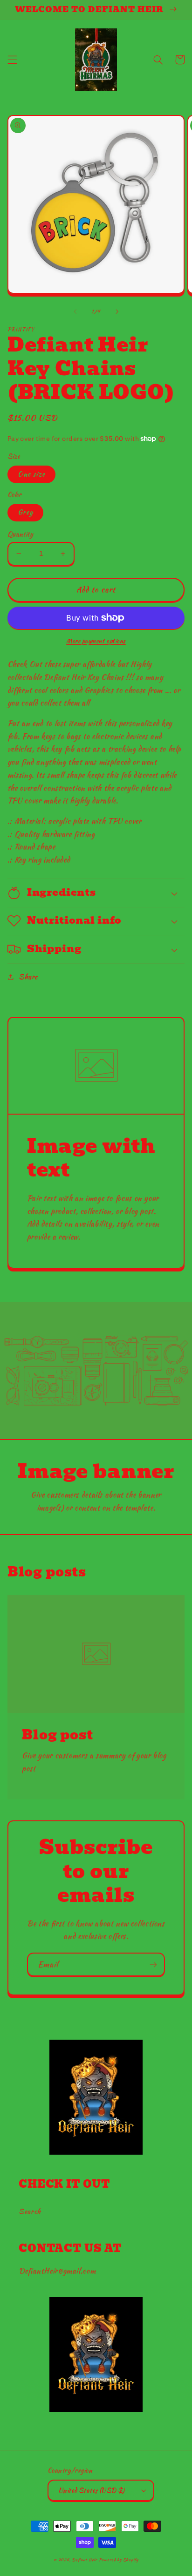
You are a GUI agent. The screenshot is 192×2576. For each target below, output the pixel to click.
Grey (25, 512)
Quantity (20, 534)
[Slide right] (117, 312)
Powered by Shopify (119, 2560)
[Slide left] (75, 312)
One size (31, 474)
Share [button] (28, 977)
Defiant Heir (85, 2560)
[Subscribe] (153, 1964)
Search (30, 2211)
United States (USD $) (92, 2490)
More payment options (96, 641)
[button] (12, 60)
